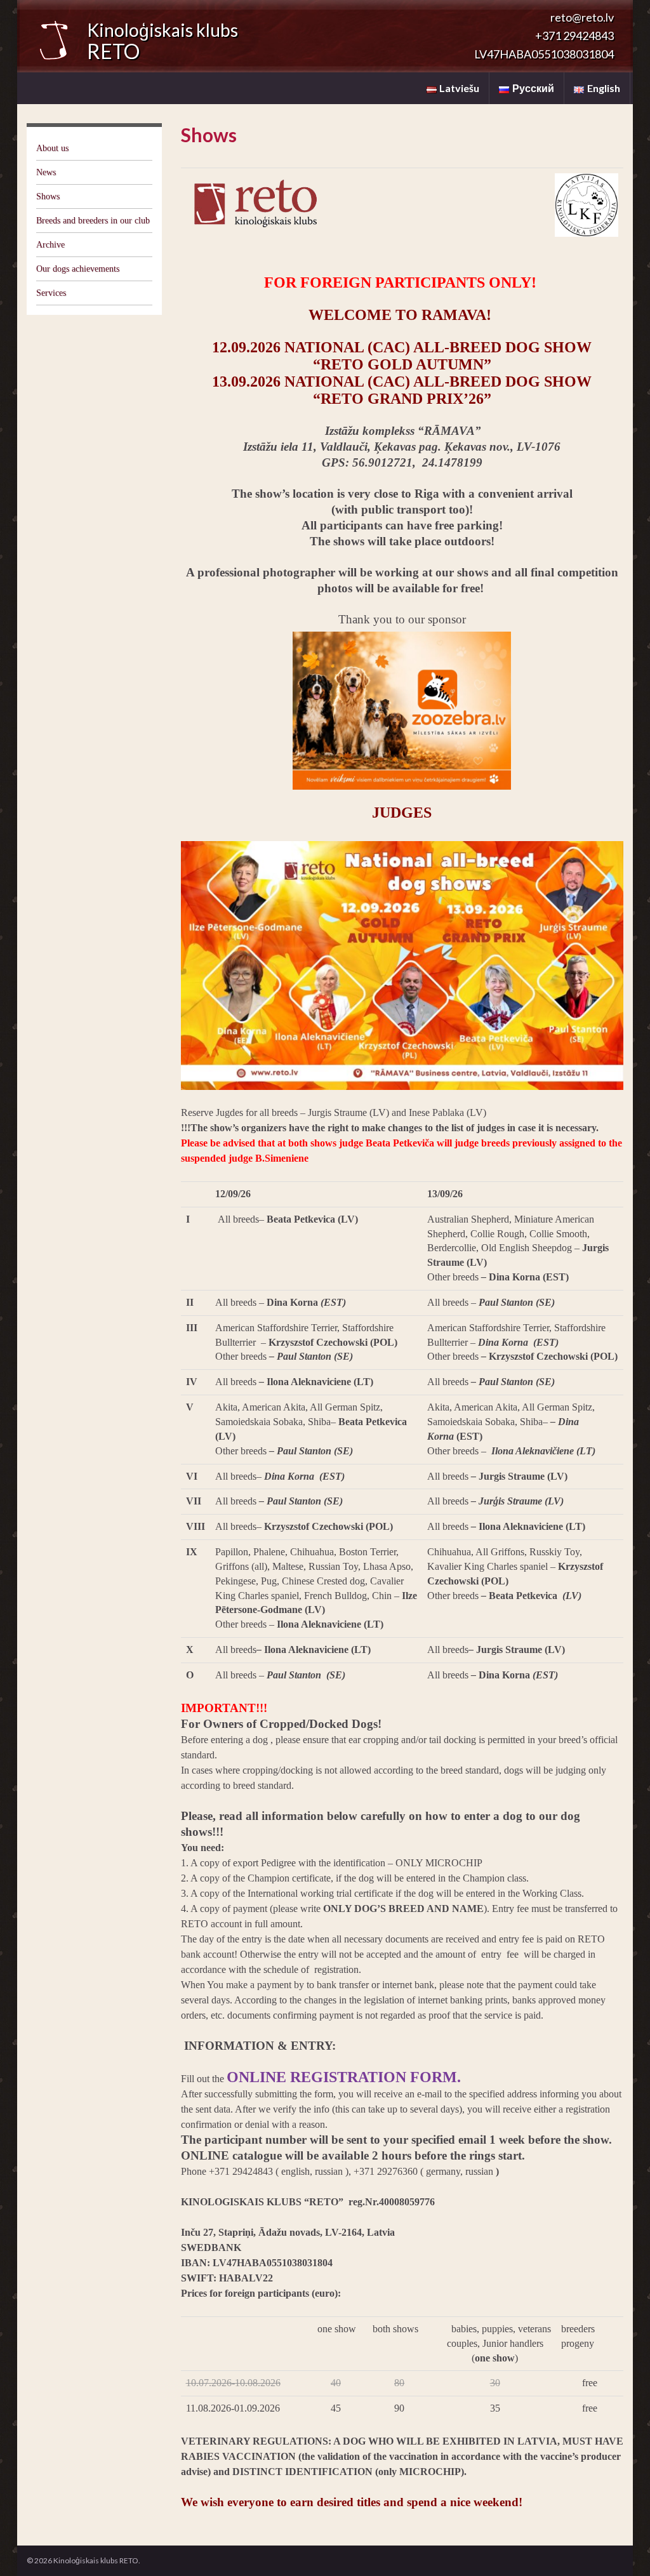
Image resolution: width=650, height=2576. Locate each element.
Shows (48, 196)
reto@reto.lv (582, 17)
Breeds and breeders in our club (93, 221)
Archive (50, 245)
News (46, 172)
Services (51, 293)
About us (52, 148)
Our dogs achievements (78, 269)
